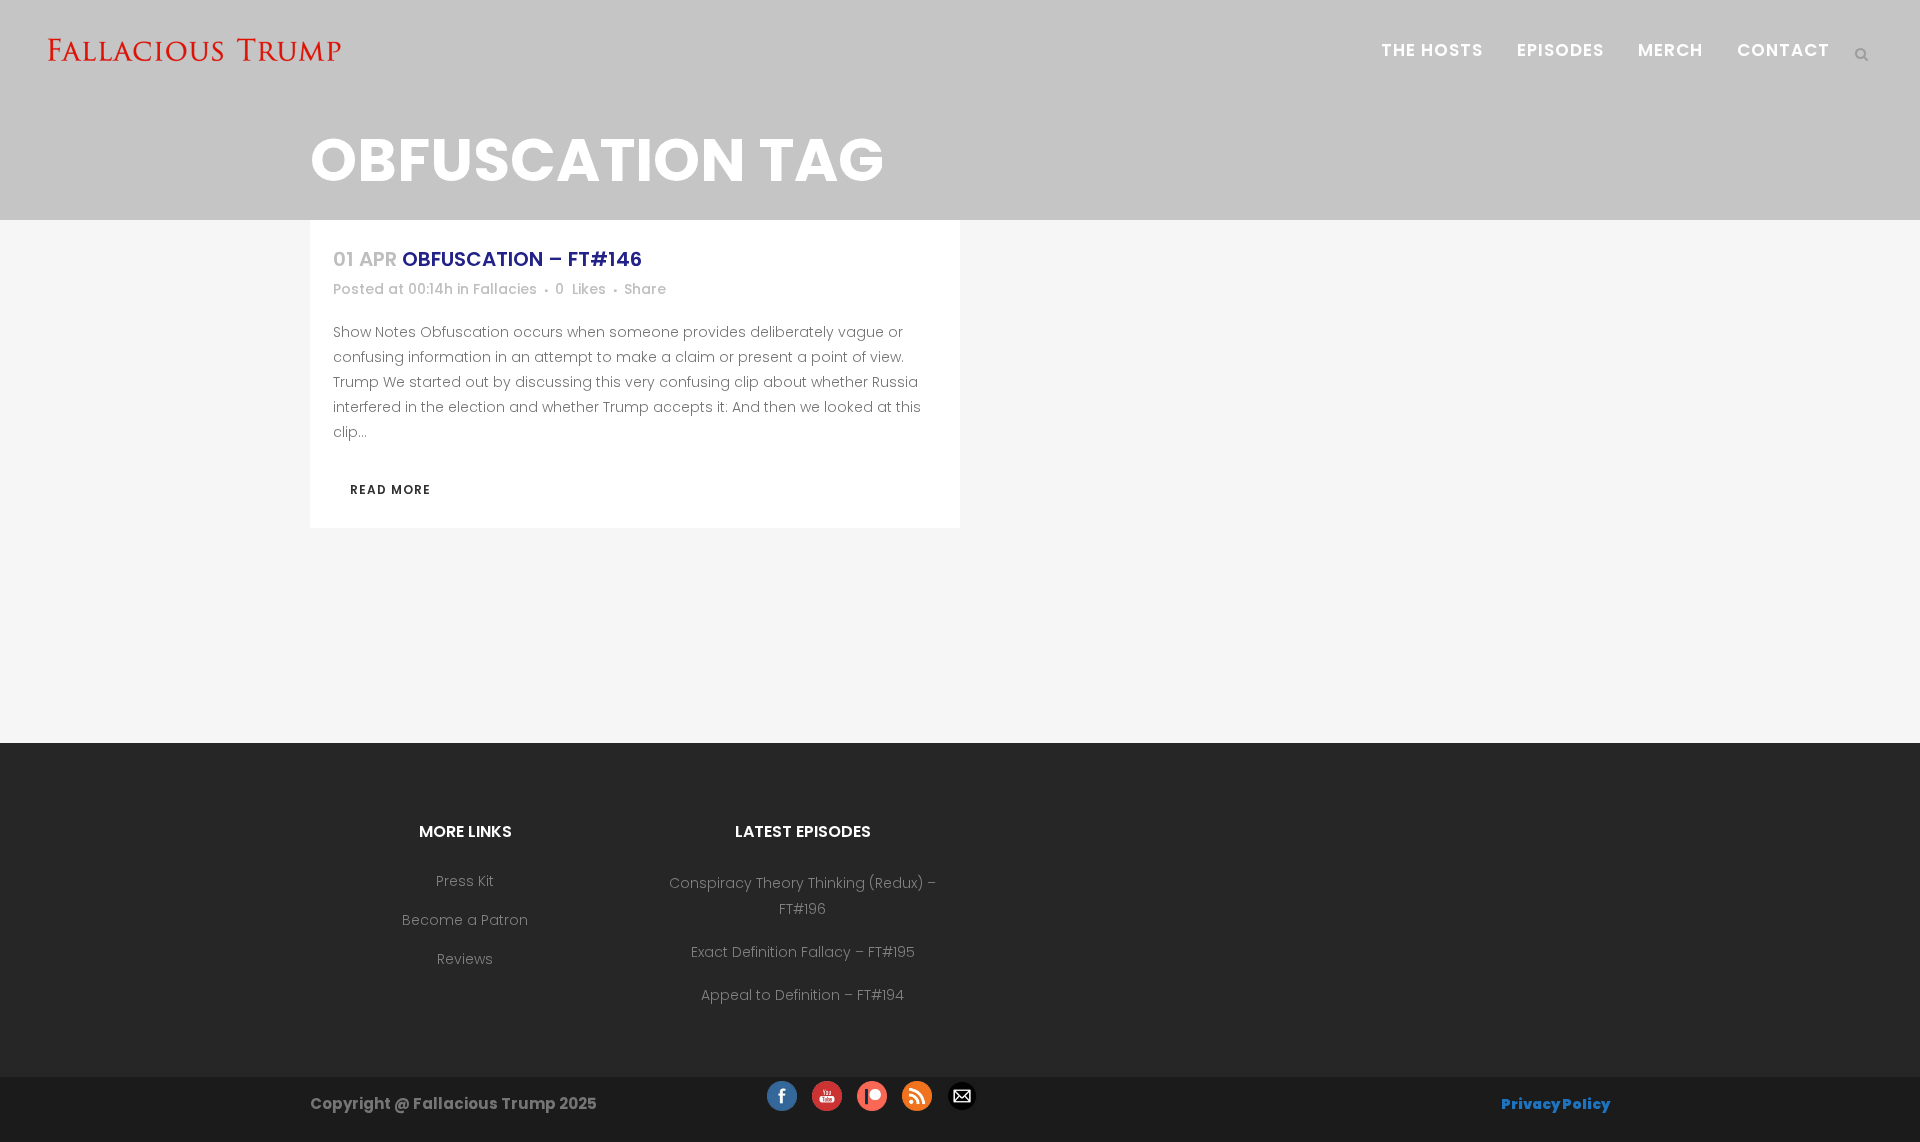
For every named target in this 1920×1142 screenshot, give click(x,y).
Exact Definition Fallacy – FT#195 (803, 952)
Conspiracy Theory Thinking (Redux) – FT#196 (802, 896)
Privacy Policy (1555, 1104)
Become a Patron (465, 920)
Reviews (465, 959)
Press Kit (465, 881)
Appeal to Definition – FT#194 (802, 995)
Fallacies (505, 289)
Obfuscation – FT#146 (522, 259)
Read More (390, 489)
